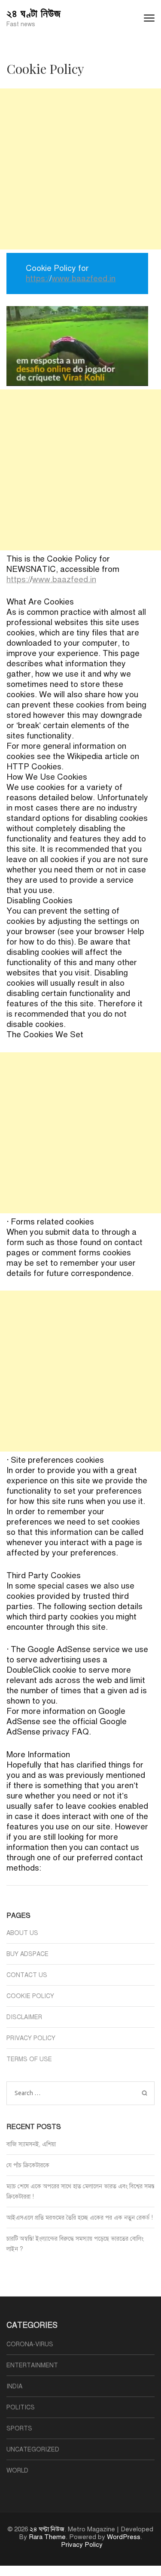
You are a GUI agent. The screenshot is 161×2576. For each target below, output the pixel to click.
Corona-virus (30, 2344)
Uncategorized (33, 2450)
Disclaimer (24, 2017)
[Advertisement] (80, 169)
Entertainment (32, 2365)
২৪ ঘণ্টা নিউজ (34, 13)
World (17, 2471)
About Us (22, 1933)
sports (19, 2429)
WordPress (124, 2537)
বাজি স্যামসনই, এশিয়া (31, 2144)
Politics (21, 2407)
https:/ (38, 278)
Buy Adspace (27, 1954)
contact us (27, 1975)
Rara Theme (47, 2537)
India (14, 2386)
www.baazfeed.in (84, 278)
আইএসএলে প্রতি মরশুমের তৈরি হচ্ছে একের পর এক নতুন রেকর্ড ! (80, 2218)
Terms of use (29, 2059)
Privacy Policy (31, 2038)
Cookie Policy (30, 1996)
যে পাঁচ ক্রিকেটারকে (28, 2165)
